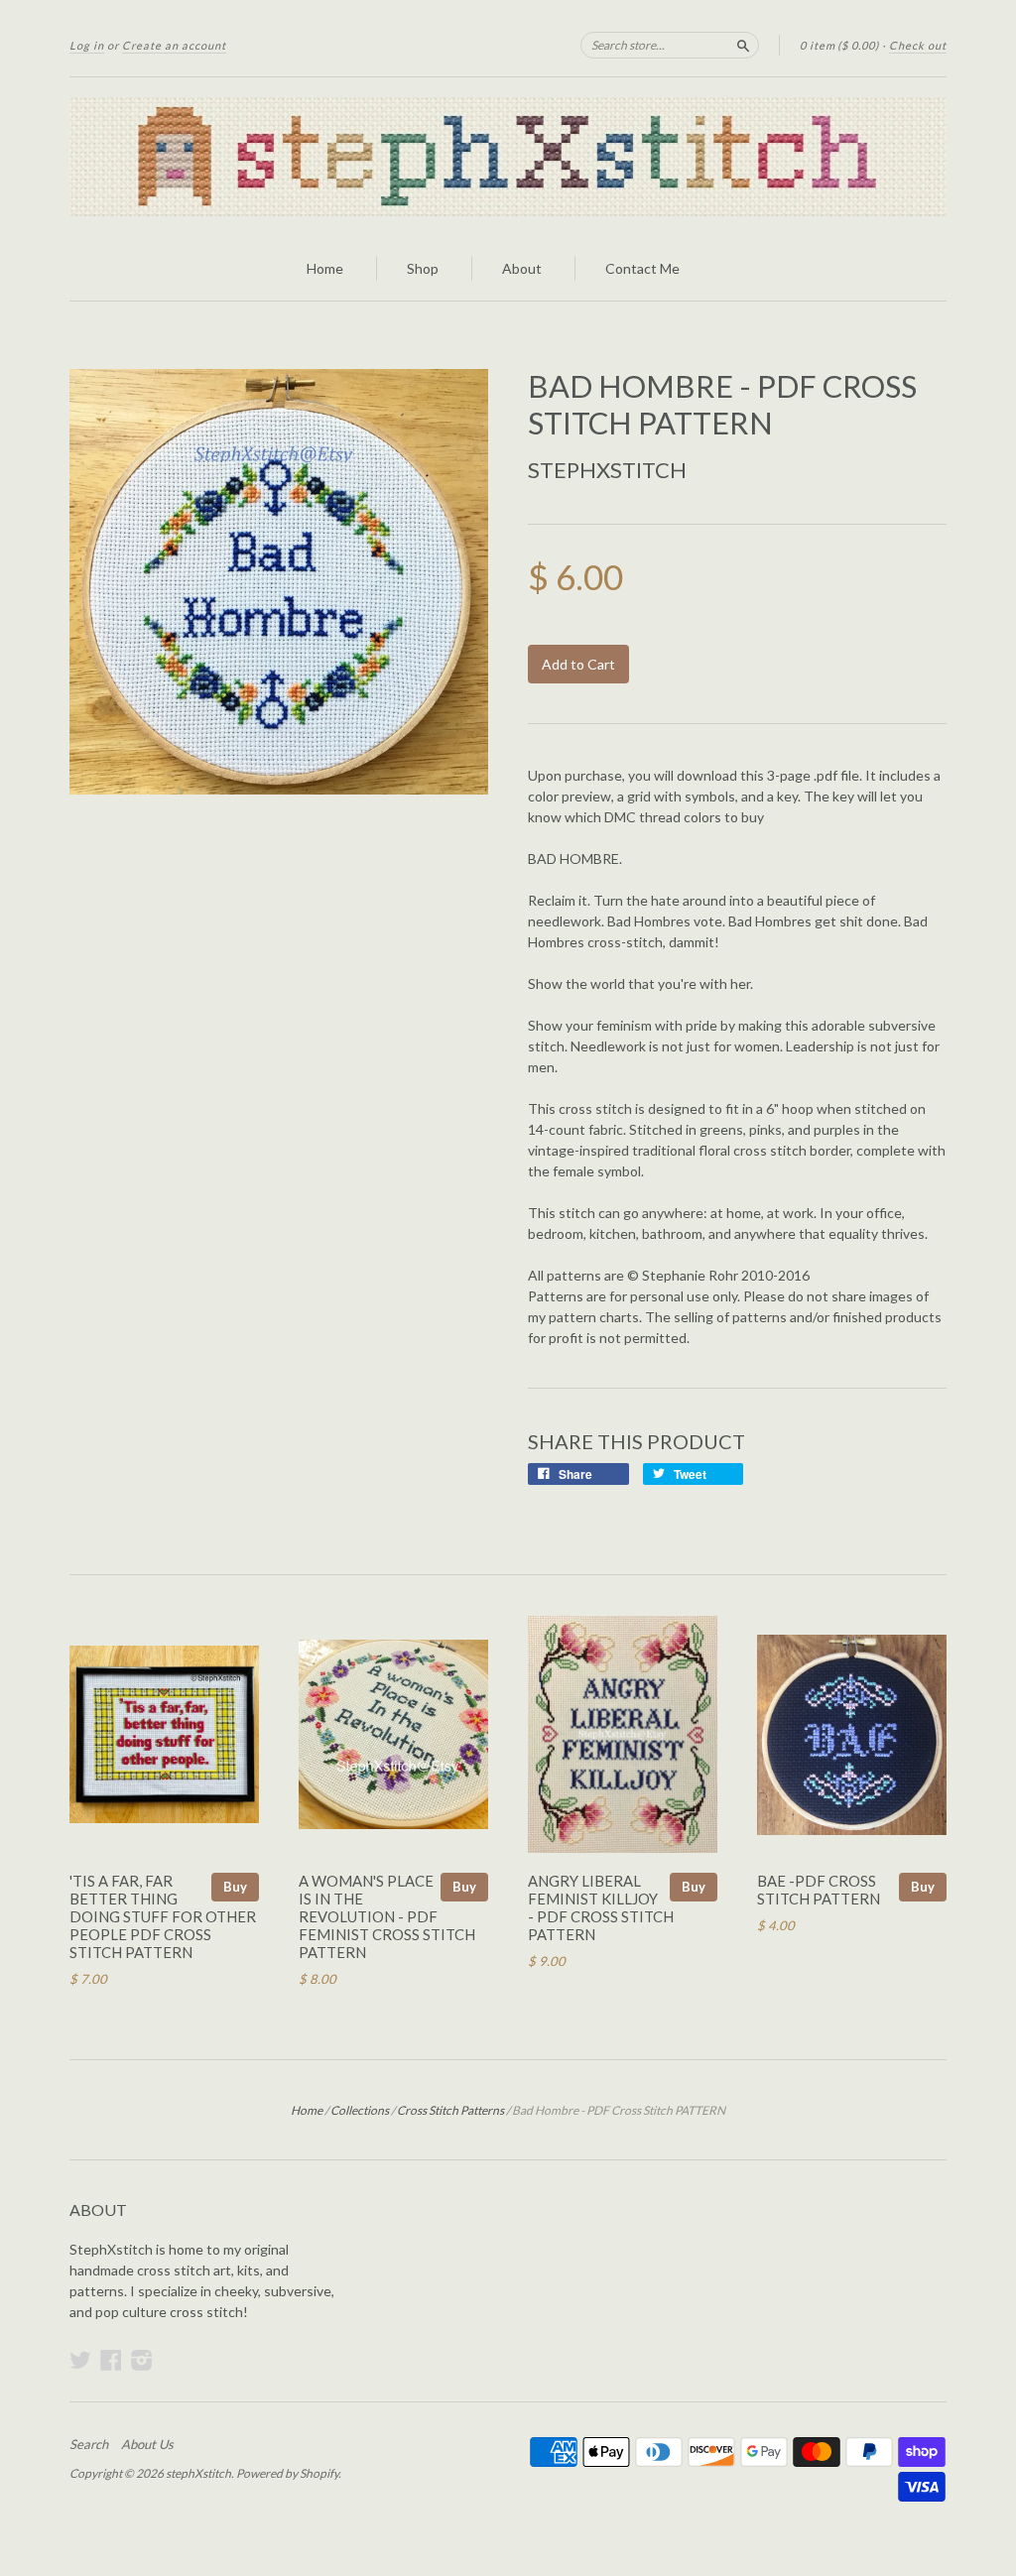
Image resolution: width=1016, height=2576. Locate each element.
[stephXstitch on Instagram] (142, 2360)
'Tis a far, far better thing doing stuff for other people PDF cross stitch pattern (163, 1916)
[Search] (743, 45)
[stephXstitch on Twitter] (80, 2360)
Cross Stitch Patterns (450, 2110)
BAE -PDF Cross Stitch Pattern (819, 1890)
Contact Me (642, 268)
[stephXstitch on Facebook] (111, 2360)
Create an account (174, 45)
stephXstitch (607, 470)
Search (89, 2444)
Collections (360, 2110)
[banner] (508, 157)
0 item (839, 45)
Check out (918, 45)
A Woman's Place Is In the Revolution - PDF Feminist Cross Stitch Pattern (387, 1916)
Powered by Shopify (287, 2473)
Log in (87, 45)
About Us (147, 2444)
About (522, 268)
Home (325, 268)
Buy (235, 1887)
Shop (423, 268)
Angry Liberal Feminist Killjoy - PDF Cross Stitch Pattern (601, 1907)
